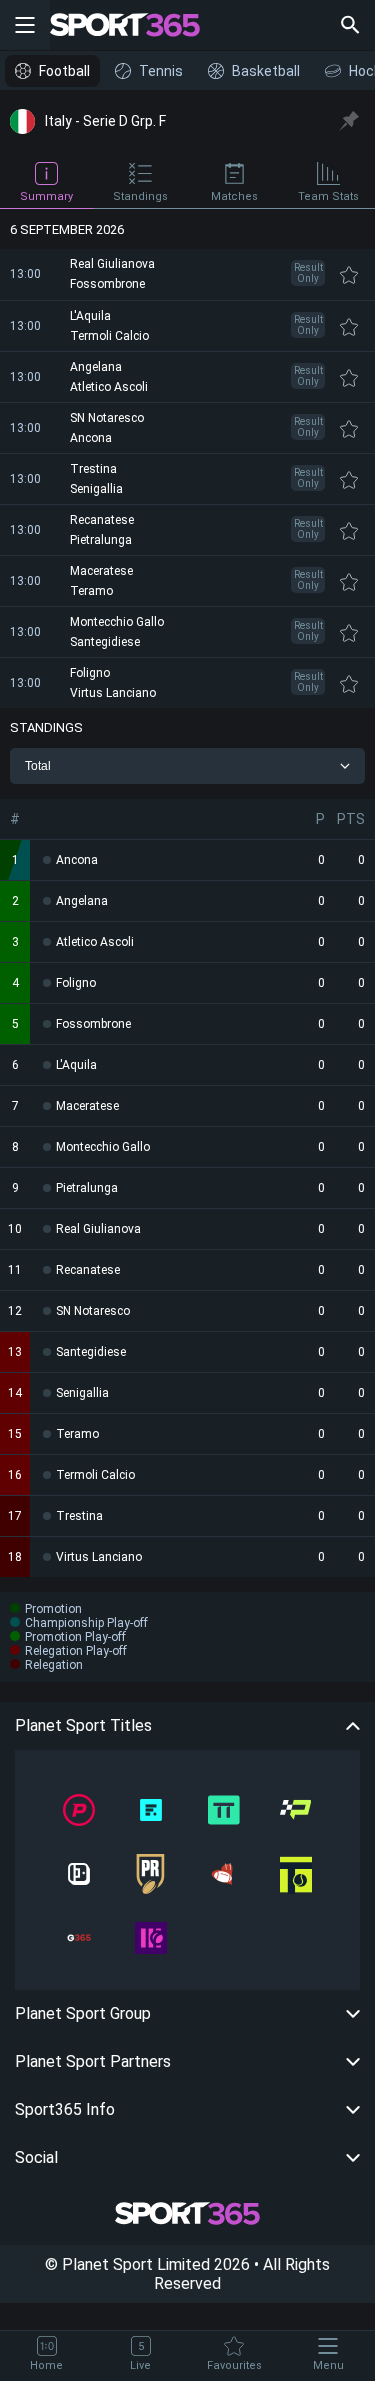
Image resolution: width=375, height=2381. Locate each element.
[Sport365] (137, 25)
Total (38, 766)
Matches (234, 196)
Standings (140, 196)
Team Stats (328, 196)
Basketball (266, 71)
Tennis (161, 71)
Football (64, 71)
